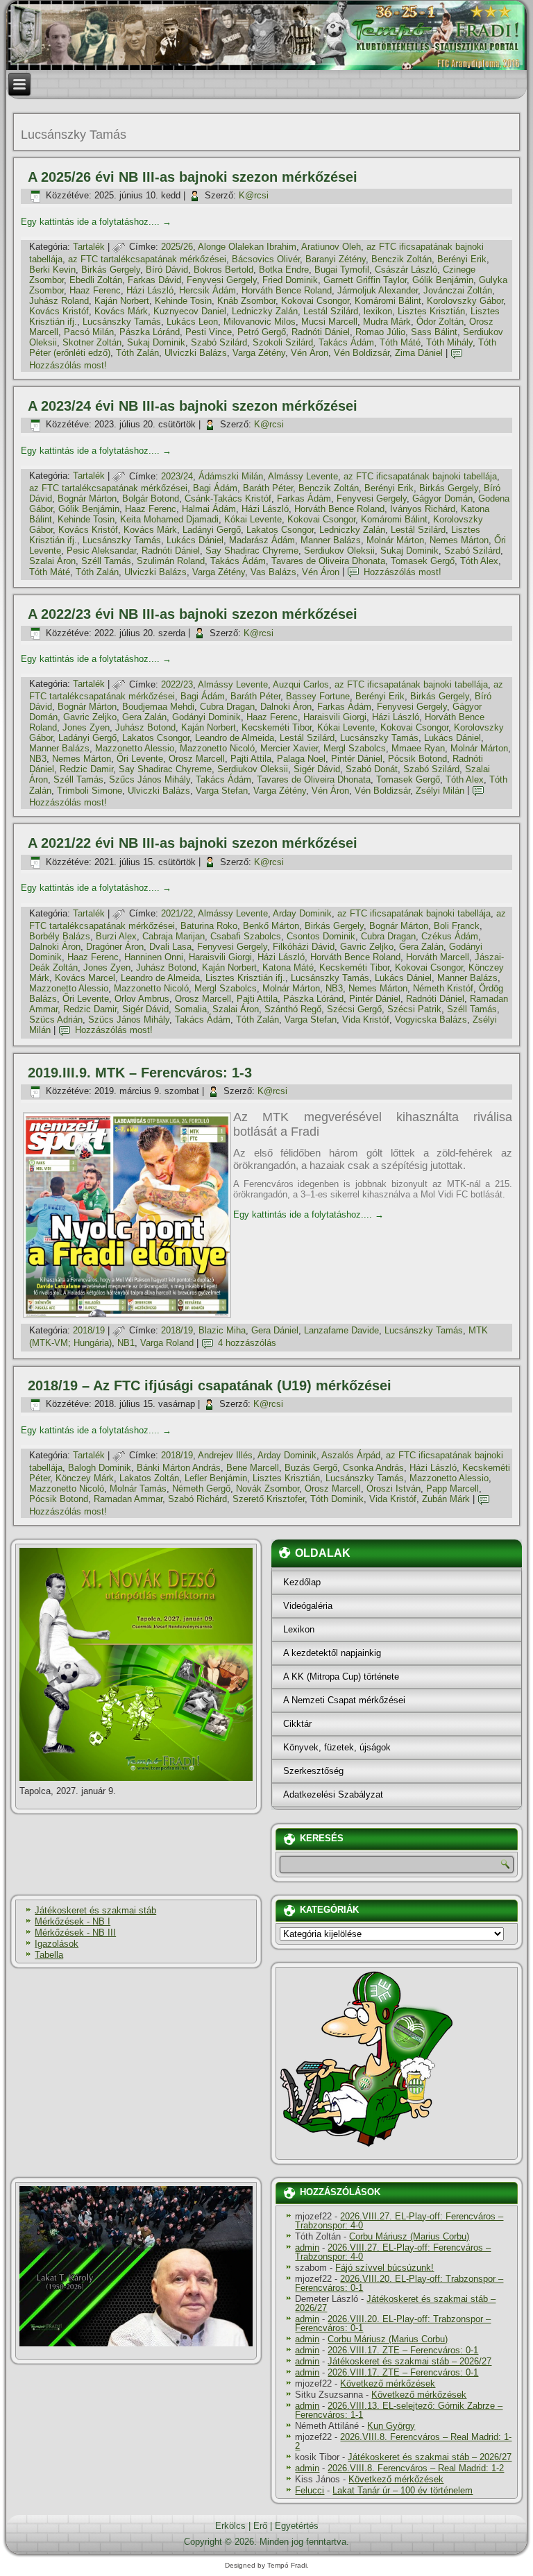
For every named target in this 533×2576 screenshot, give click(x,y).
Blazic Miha (222, 1330)
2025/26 (177, 247)
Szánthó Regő (293, 1009)
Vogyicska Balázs (431, 1020)
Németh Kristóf (443, 988)
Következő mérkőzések (388, 2383)
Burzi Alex (116, 936)
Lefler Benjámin (216, 1478)
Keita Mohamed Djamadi (169, 519)
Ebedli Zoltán (96, 280)
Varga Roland (167, 1343)
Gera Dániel (275, 1330)
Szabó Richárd (197, 1499)
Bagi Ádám (215, 488)
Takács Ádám (346, 342)
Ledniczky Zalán (265, 311)
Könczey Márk (85, 1478)
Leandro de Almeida (235, 738)
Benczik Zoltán (401, 259)
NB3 (38, 759)
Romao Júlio (380, 332)
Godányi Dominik (206, 717)
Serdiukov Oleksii (339, 551)
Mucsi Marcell (329, 322)
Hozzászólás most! (68, 365)
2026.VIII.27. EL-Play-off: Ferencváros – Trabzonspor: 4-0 (399, 2221)
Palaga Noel (301, 759)
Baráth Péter (268, 488)
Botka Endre (284, 270)
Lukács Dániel (195, 540)
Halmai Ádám (209, 509)
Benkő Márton (271, 926)
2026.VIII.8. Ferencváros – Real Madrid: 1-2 (403, 2441)
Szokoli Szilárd (283, 342)
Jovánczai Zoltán (458, 290)
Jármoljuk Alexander (378, 290)
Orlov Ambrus (142, 999)
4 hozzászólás (247, 1343)
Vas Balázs (273, 572)
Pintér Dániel (357, 759)
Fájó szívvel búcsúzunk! (384, 2268)
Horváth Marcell (438, 957)
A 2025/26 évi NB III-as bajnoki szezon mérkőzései (193, 177)
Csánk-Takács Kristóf (228, 498)
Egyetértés (297, 2526)
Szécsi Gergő (354, 1009)
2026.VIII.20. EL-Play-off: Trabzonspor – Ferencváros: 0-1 (399, 2283)
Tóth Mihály (449, 342)
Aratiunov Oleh (331, 247)
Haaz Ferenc (95, 290)
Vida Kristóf (366, 1020)
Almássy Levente (303, 476)
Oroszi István (394, 1489)
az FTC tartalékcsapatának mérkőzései (147, 259)
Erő (260, 2526)
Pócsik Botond (417, 759)
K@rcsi (254, 195)
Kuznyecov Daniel (190, 311)
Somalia (191, 1009)
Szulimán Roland (171, 561)
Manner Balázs (331, 540)
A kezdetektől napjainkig (332, 1653)
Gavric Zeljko (90, 717)
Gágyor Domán (442, 498)
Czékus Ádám (450, 936)
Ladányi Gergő (212, 530)
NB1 (126, 1343)
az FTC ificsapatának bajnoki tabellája (420, 476)
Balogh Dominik (100, 1468)
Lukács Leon (192, 322)
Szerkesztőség (313, 1771)
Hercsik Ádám (208, 290)
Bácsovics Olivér (266, 259)
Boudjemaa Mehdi (158, 707)
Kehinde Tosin (183, 301)
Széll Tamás (106, 561)
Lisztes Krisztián (431, 311)
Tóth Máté (400, 342)
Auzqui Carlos (301, 684)
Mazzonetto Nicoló (217, 748)
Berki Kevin (52, 270)
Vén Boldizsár (362, 353)
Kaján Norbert (122, 301)
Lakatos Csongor (280, 530)
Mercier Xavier (289, 748)
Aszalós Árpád (351, 1455)
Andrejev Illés (225, 1455)
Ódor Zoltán (440, 322)
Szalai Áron (52, 561)
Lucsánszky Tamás (122, 322)
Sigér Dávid (317, 769)
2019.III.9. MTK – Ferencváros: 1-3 (140, 1073)
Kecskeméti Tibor (277, 727)
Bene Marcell (253, 1468)
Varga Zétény (259, 353)
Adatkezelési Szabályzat (333, 1794)
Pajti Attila (251, 759)
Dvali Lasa (170, 947)
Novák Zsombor (268, 1489)
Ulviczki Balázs (196, 353)
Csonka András (373, 1468)
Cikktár (297, 1724)
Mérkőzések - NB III (75, 1933)
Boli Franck (457, 926)
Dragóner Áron (115, 947)
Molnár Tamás (138, 1489)
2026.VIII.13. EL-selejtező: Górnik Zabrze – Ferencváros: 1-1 (399, 2410)
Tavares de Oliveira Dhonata (328, 561)
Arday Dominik (302, 913)
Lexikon (299, 1629)
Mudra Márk (387, 322)
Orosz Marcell (197, 759)
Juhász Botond (145, 727)
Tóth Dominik (337, 1499)
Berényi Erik (462, 259)
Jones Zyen (86, 727)
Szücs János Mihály (129, 1020)
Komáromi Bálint (388, 301)
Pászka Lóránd (150, 332)
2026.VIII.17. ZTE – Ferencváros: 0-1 (403, 2350)
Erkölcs (230, 2526)
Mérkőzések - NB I (73, 1921)
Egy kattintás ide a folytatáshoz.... (96, 222)
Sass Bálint (434, 332)
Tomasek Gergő (423, 561)
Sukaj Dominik (156, 342)
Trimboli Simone (90, 791)
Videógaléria (308, 1606)
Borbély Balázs (60, 936)
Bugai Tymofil (342, 270)
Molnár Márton (395, 540)
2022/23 (177, 684)
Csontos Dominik (321, 936)
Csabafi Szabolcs (246, 936)
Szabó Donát (372, 769)
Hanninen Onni (154, 957)
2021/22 (177, 913)
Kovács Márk (121, 311)
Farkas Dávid (154, 280)
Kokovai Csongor (315, 301)
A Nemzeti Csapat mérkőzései (344, 1700)
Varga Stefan (222, 791)
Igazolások (57, 1944)
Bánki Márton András (179, 1468)
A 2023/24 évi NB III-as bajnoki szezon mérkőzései (193, 406)
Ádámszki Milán (231, 476)
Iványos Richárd (423, 509)
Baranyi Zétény (336, 259)
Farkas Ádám (304, 498)
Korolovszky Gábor (465, 301)
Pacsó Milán (89, 332)
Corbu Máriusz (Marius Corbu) (409, 2236)
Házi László (150, 290)
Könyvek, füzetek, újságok (337, 1747)
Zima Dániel (419, 353)
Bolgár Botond (151, 498)
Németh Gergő (201, 1489)
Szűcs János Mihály (150, 779)
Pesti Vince (209, 332)
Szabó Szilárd (219, 342)
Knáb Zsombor (246, 301)
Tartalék (89, 247)
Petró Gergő (262, 332)
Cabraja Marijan (174, 936)
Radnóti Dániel (321, 332)
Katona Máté (288, 967)
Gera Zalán (144, 717)
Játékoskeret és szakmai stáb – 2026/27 (395, 2303)
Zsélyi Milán (440, 791)
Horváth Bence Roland (287, 290)
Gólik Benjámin (443, 280)
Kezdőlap (302, 1582)
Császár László (406, 270)
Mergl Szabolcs (355, 748)
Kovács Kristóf (59, 311)
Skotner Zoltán (92, 342)
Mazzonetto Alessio (135, 748)
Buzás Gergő (311, 1468)
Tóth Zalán (137, 353)
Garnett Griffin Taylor (365, 280)
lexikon (378, 311)
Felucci (310, 2490)
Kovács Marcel (85, 978)
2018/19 (89, 1330)
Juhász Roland (59, 301)
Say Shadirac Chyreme (252, 551)
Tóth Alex (479, 561)
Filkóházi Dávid (304, 947)
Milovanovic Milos (260, 322)
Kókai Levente (253, 519)
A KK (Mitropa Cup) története (341, 1677)
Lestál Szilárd (331, 311)
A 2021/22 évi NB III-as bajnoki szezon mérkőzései (193, 843)
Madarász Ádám (262, 540)
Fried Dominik (290, 280)
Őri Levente (140, 759)
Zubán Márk (446, 1499)
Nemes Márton (459, 540)
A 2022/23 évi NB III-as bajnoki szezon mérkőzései (193, 614)
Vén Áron (310, 353)
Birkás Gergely (111, 270)
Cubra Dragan (227, 707)
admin (307, 2247)
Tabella (49, 1955)
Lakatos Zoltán (149, 1478)
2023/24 (177, 476)
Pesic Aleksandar (101, 551)
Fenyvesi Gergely (222, 280)
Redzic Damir (86, 769)
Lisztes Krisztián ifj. (245, 978)
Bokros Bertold (223, 270)
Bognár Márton (87, 498)
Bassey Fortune (318, 696)
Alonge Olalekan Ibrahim (247, 247)
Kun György (391, 2426)
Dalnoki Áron (286, 707)
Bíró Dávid (167, 270)
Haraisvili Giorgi (335, 717)
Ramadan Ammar (128, 1499)
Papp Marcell (452, 1489)
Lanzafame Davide (341, 1330)
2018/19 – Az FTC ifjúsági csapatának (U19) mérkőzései (210, 1385)
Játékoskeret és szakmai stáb (95, 1910)
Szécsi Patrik (414, 1009)
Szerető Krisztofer (269, 1499)
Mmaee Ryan (418, 748)
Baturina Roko (209, 926)
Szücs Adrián (56, 1020)
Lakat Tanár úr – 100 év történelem (403, 2490)
